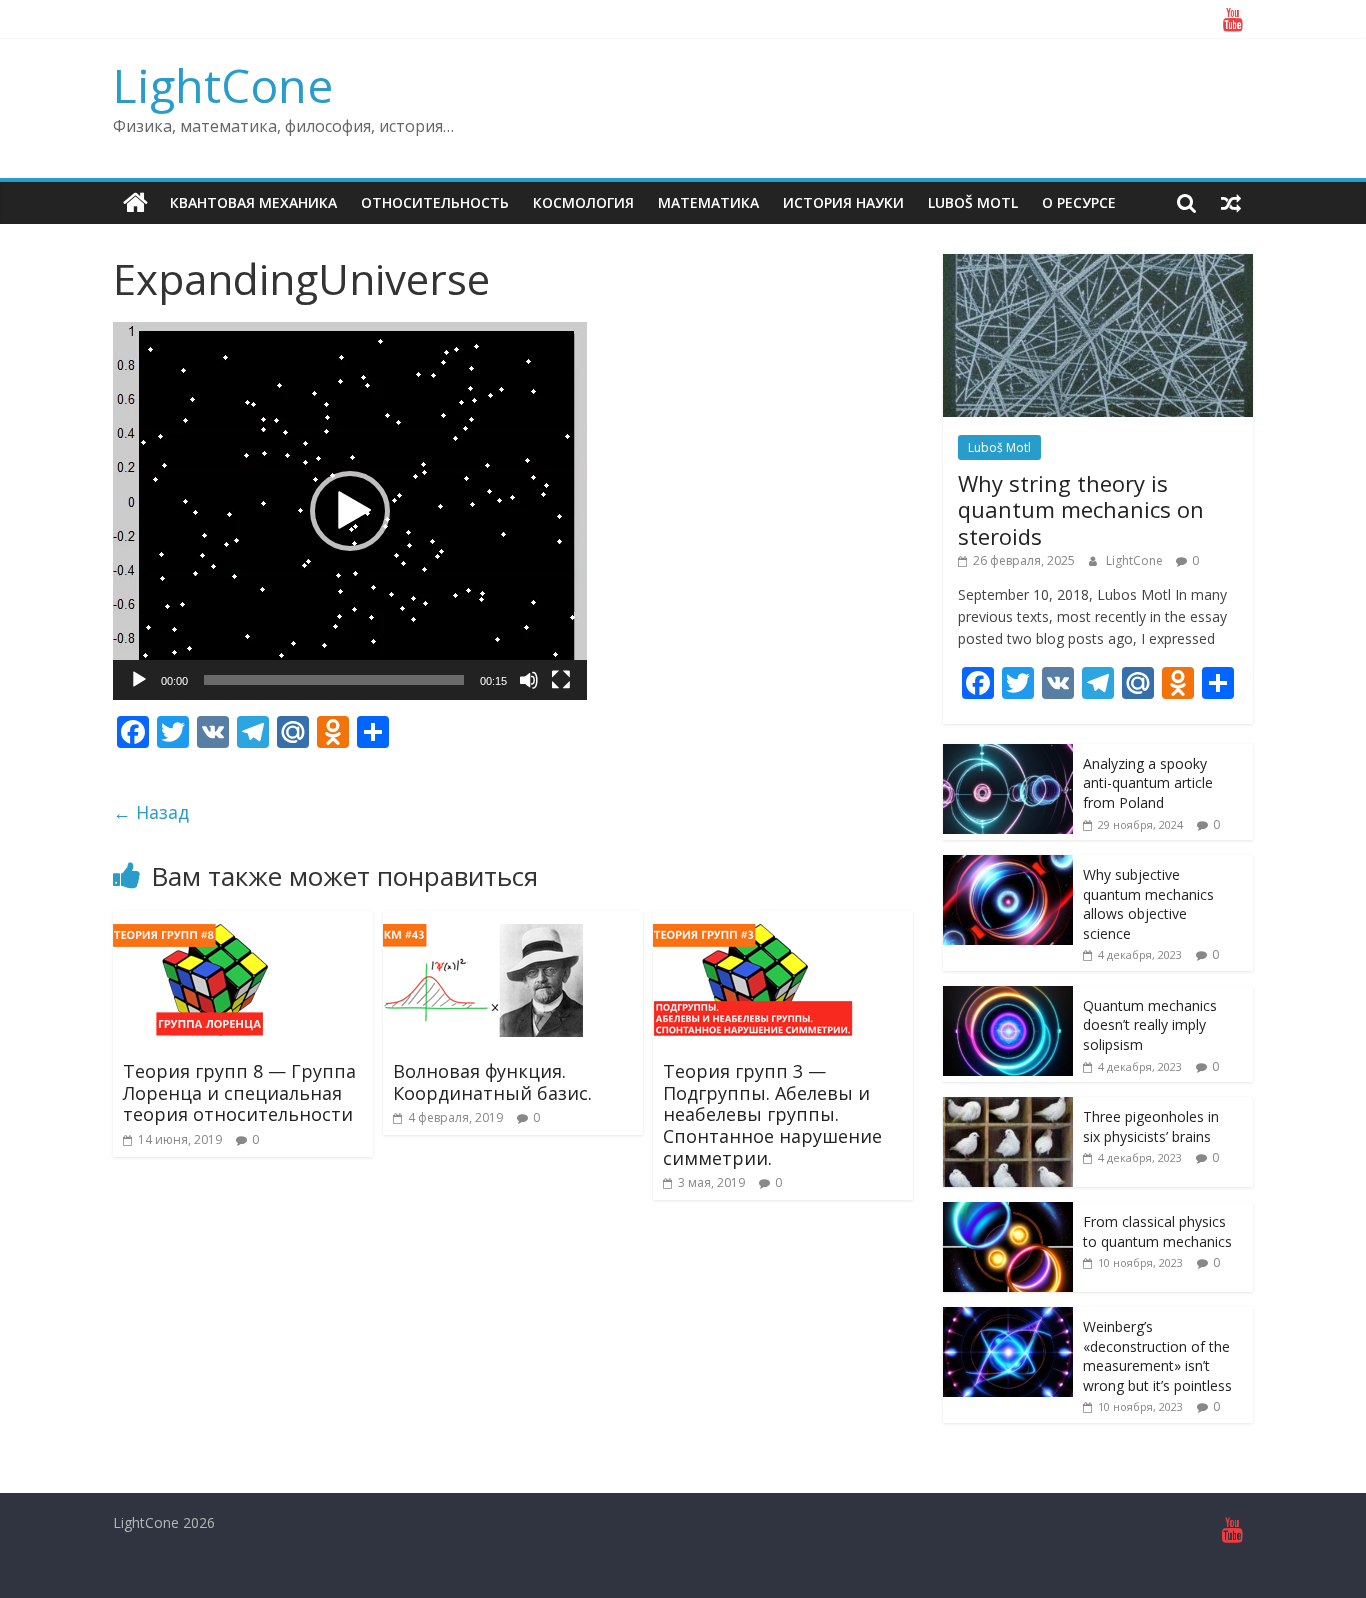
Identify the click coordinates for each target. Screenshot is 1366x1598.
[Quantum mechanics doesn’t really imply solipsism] (1008, 996)
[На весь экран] (561, 680)
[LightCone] (135, 203)
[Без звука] (529, 680)
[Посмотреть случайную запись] (1231, 203)
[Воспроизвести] (139, 680)
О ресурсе (1079, 202)
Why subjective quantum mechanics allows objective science (1148, 904)
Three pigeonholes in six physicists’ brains (1151, 1126)
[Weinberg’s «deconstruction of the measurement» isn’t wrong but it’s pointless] (1008, 1317)
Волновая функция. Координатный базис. (492, 1082)
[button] (350, 511)
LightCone (223, 85)
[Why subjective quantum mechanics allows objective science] (1008, 865)
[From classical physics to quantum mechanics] (1008, 1212)
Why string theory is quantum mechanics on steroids (1081, 509)
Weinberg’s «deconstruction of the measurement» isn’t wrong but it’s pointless (1157, 1356)
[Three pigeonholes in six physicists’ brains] (1008, 1107)
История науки (843, 202)
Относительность (435, 202)
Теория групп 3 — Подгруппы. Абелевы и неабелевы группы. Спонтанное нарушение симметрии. (772, 1114)
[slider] (334, 680)
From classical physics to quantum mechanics (1157, 1231)
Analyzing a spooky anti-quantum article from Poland (1148, 783)
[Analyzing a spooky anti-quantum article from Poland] (1008, 754)
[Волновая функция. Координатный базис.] (483, 923)
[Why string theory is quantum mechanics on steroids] (1098, 264)
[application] (350, 511)
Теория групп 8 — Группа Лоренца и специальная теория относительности (239, 1092)
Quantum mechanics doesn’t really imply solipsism (1150, 1025)
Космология (583, 202)
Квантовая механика (253, 202)
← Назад (151, 812)
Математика (708, 202)
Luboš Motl (973, 202)
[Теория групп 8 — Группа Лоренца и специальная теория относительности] (213, 923)
